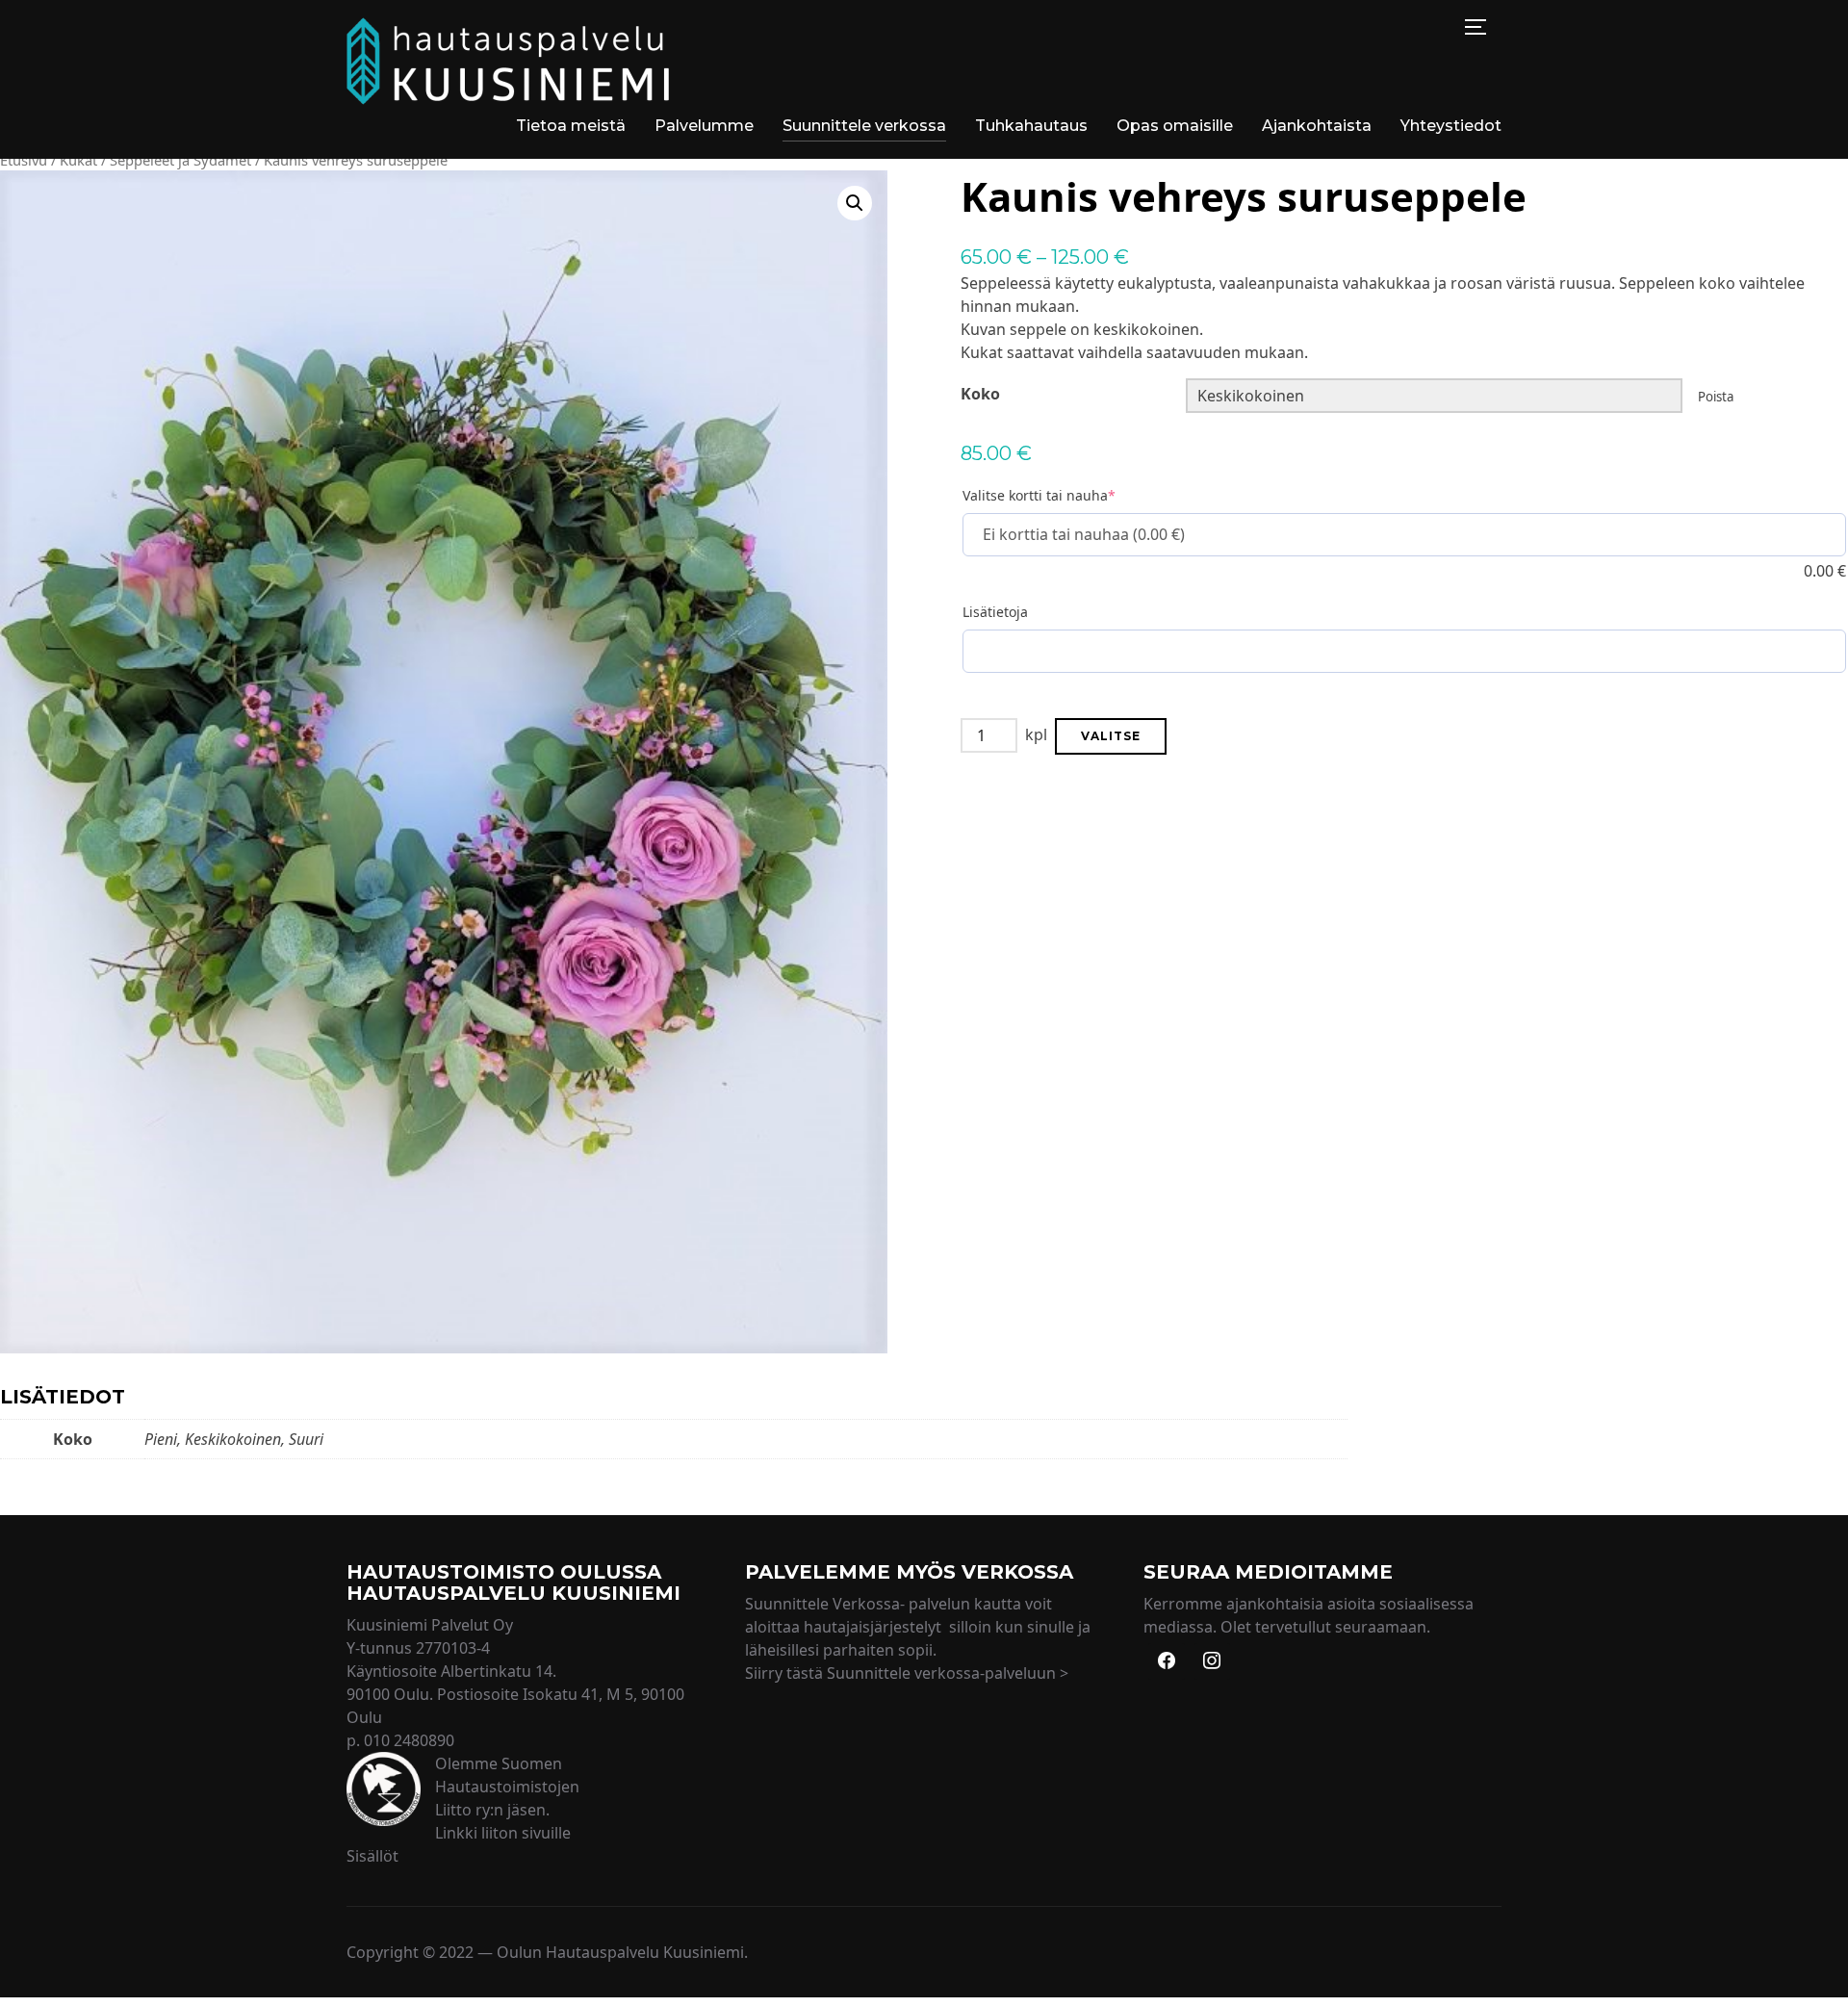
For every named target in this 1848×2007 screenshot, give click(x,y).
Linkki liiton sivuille (503, 1833)
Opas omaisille (1175, 126)
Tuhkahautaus (1031, 126)
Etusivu (24, 160)
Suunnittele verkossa (864, 126)
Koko (980, 394)
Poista (1716, 397)
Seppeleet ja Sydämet (180, 160)
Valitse (1111, 736)
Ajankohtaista (1317, 126)
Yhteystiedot (1451, 126)
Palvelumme (704, 126)
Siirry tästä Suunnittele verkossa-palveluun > (907, 1673)
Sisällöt (372, 1856)
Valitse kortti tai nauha (1039, 495)
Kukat (78, 160)
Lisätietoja (995, 612)
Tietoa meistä (571, 126)
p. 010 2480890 (400, 1740)
